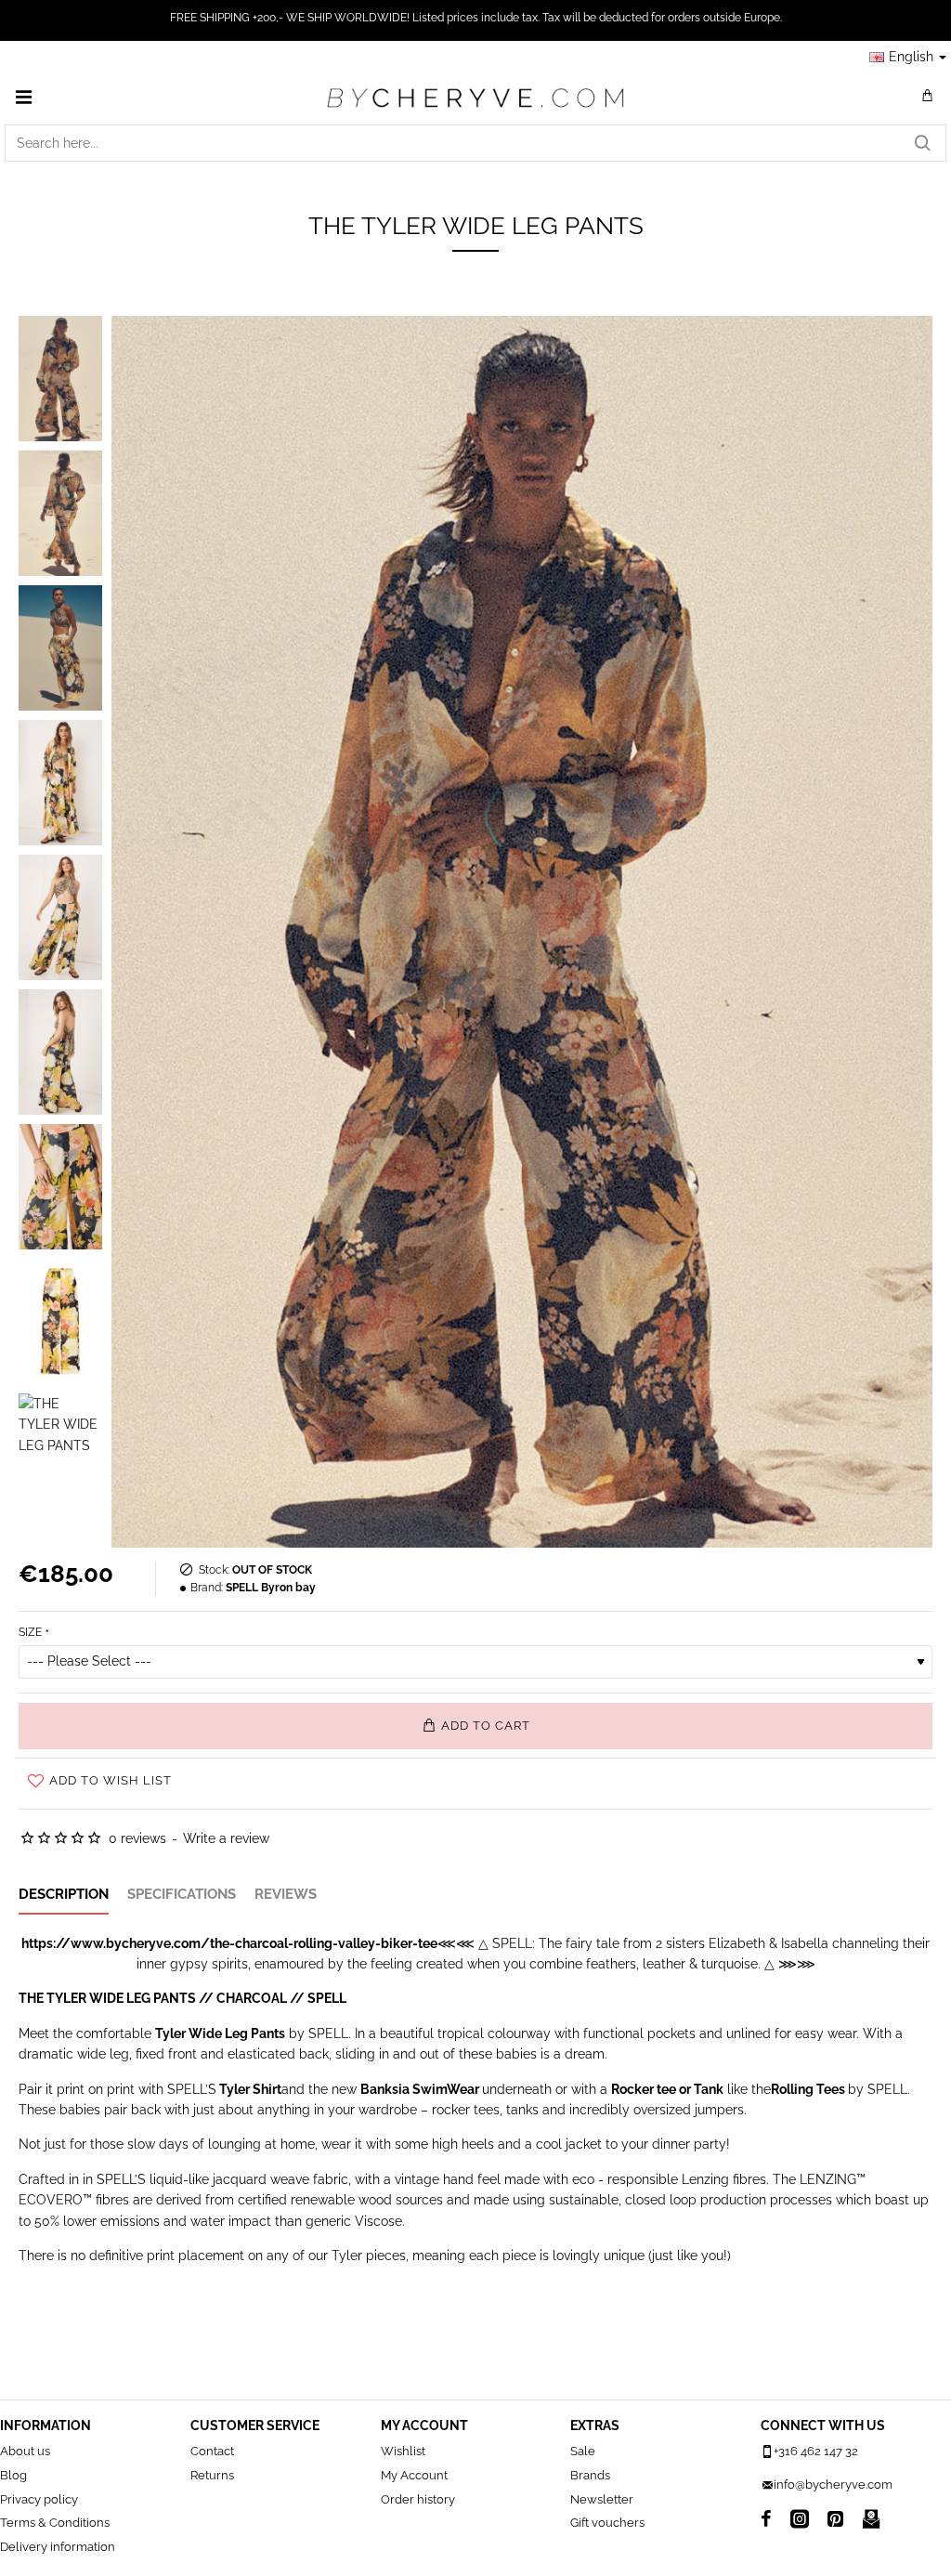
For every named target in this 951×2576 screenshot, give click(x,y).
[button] (475, 1726)
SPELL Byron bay (271, 1588)
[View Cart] (928, 97)
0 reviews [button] (137, 1838)
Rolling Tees (808, 2089)
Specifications (182, 1894)
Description (64, 1894)
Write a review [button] (226, 1838)
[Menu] (23, 97)
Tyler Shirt (250, 2089)
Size (30, 1632)
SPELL (327, 1998)
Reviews (286, 1894)
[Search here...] (922, 143)
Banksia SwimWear (420, 2089)
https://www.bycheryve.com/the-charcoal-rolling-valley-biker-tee (229, 1943)
